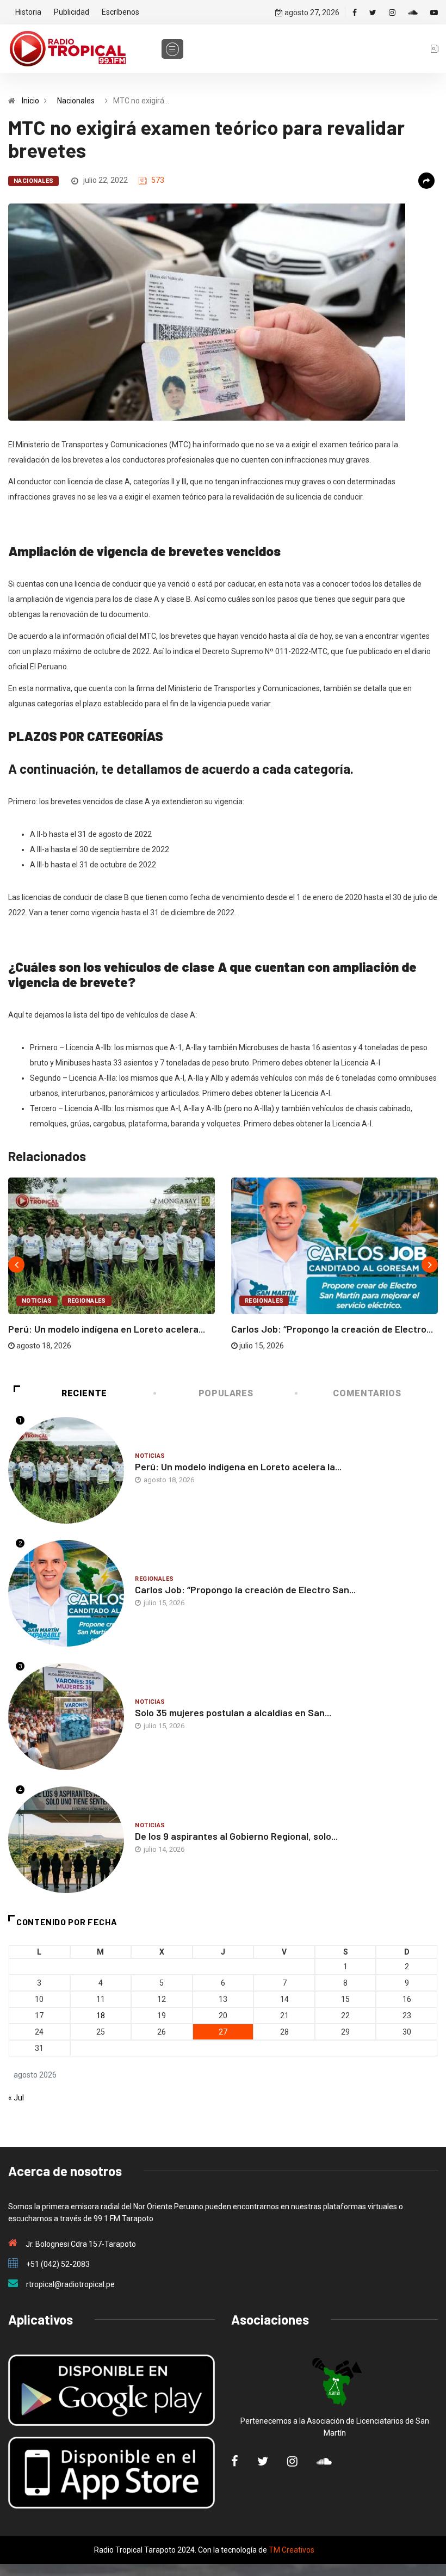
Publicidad (72, 12)
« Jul (16, 2098)
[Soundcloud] (413, 13)
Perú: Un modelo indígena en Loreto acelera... (107, 1329)
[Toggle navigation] (172, 49)
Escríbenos (120, 12)
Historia (28, 12)
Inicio (30, 101)
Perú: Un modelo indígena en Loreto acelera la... (238, 1466)
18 (101, 2016)
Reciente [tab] (84, 1393)
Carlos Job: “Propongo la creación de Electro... (332, 1329)
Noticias (37, 1301)
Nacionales (76, 101)
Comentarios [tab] (367, 1393)
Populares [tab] (226, 1393)
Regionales (87, 1301)
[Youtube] (434, 13)
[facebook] (355, 13)
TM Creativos (292, 2550)
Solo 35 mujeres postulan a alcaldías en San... (233, 1712)
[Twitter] (373, 13)
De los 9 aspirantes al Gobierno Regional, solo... (236, 1836)
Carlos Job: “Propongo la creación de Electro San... (245, 1589)
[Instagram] (392, 13)
